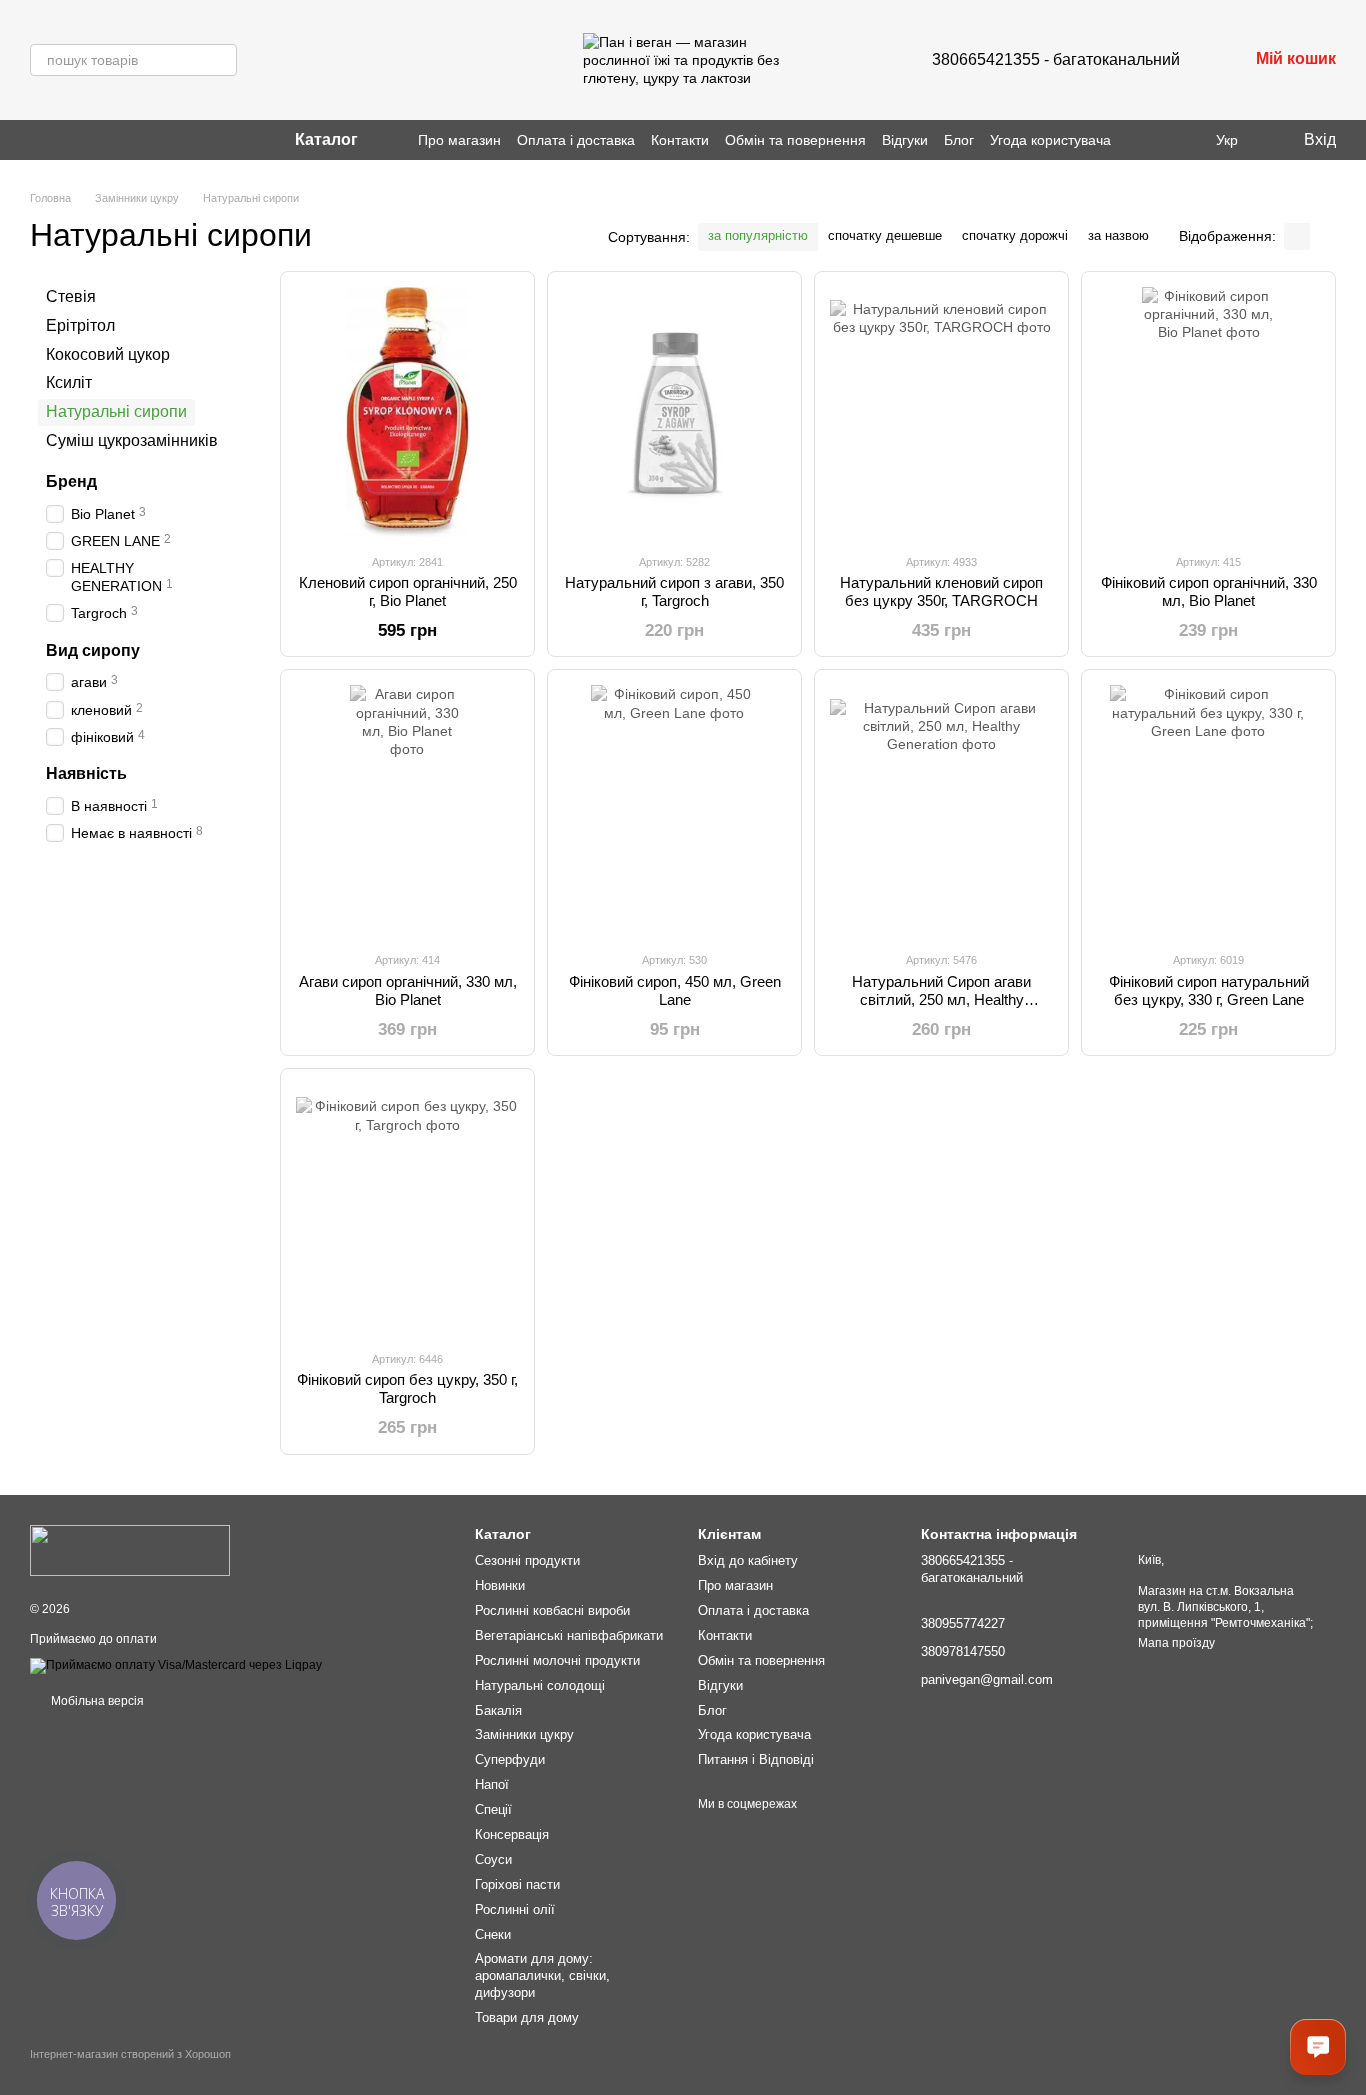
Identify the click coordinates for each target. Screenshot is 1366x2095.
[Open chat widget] (1318, 2047)
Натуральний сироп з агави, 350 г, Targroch (674, 591)
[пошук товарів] (221, 60)
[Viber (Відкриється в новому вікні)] (62, 140)
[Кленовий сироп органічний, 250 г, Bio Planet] (407, 412)
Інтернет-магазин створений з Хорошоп (130, 2054)
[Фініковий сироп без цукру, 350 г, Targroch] (407, 1209)
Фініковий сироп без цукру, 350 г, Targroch (407, 1388)
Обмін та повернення (795, 140)
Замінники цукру (524, 1734)
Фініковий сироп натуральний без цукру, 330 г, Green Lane (1209, 990)
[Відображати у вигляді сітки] (1297, 236)
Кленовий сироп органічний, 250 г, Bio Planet (408, 591)
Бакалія (498, 1710)
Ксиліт (69, 382)
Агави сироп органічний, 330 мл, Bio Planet (408, 990)
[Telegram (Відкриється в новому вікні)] (86, 140)
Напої (492, 1784)
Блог (959, 140)
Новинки (500, 1585)
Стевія (71, 296)
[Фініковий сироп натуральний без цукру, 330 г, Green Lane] (1208, 810)
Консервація (512, 1834)
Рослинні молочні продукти (557, 1660)
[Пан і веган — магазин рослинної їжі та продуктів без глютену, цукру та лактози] (130, 1550)
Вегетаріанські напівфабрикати (569, 1635)
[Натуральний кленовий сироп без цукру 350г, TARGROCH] (941, 412)
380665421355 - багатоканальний (1056, 59)
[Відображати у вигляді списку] (1323, 236)
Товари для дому (527, 2017)
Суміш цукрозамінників (132, 440)
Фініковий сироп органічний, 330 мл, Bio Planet (1209, 591)
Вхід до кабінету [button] (748, 1560)
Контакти (680, 140)
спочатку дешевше (885, 235)
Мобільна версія (96, 1701)
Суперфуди (510, 1759)
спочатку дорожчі (1015, 235)
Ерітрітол (80, 325)
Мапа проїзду (1176, 1643)
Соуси (493, 1859)
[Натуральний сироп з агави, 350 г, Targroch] (674, 412)
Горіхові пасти (517, 1884)
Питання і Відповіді (756, 1759)
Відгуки (905, 140)
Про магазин (459, 140)
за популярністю (758, 235)
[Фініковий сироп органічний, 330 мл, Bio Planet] (1208, 412)
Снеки (493, 1934)
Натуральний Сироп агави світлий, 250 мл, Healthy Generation (941, 999)
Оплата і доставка (576, 140)
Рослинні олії (515, 1909)
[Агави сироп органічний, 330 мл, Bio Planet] (407, 810)
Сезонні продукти (527, 1560)
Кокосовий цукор (108, 353)
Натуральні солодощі (540, 1685)
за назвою (1118, 235)
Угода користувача (1050, 140)
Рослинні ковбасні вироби (552, 1610)
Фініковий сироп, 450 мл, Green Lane (675, 990)
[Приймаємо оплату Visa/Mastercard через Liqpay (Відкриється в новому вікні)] (176, 1665)
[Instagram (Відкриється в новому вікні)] (38, 140)
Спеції (493, 1809)
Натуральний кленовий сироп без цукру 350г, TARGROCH (941, 591)
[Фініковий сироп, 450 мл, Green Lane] (674, 810)
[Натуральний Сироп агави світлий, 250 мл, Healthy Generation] (941, 810)
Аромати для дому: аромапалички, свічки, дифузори (542, 1975)
